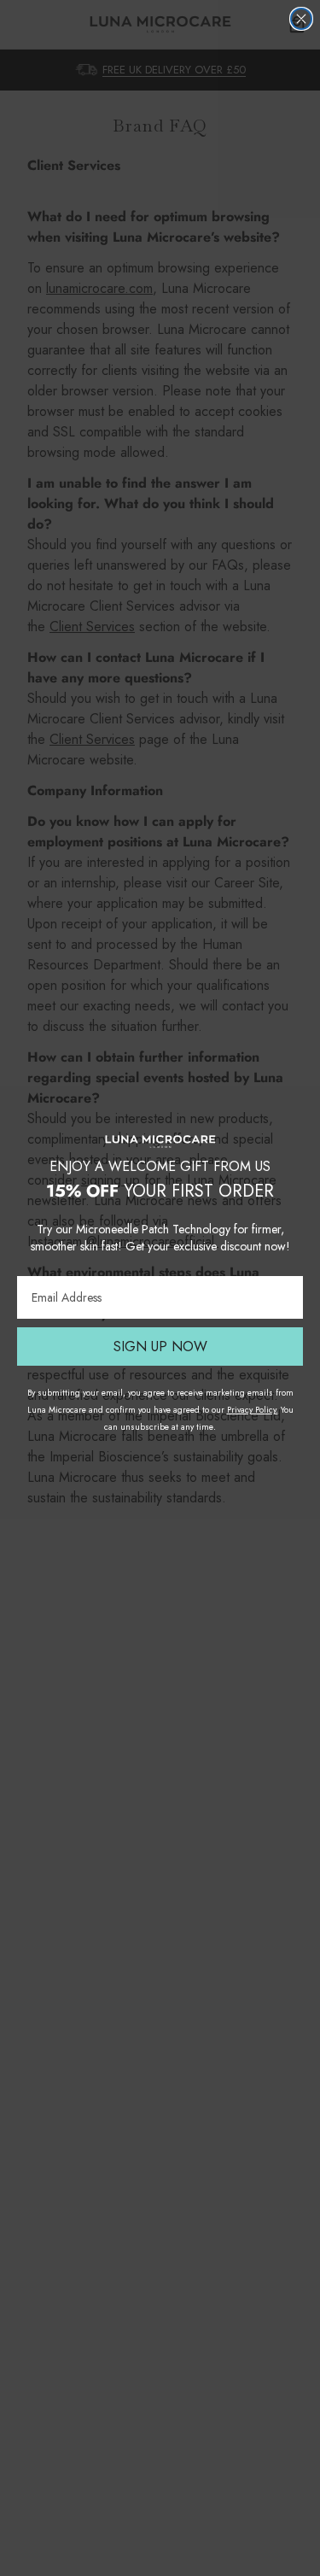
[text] (160, 1177)
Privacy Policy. (253, 1410)
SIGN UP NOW (160, 1347)
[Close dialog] (301, 19)
